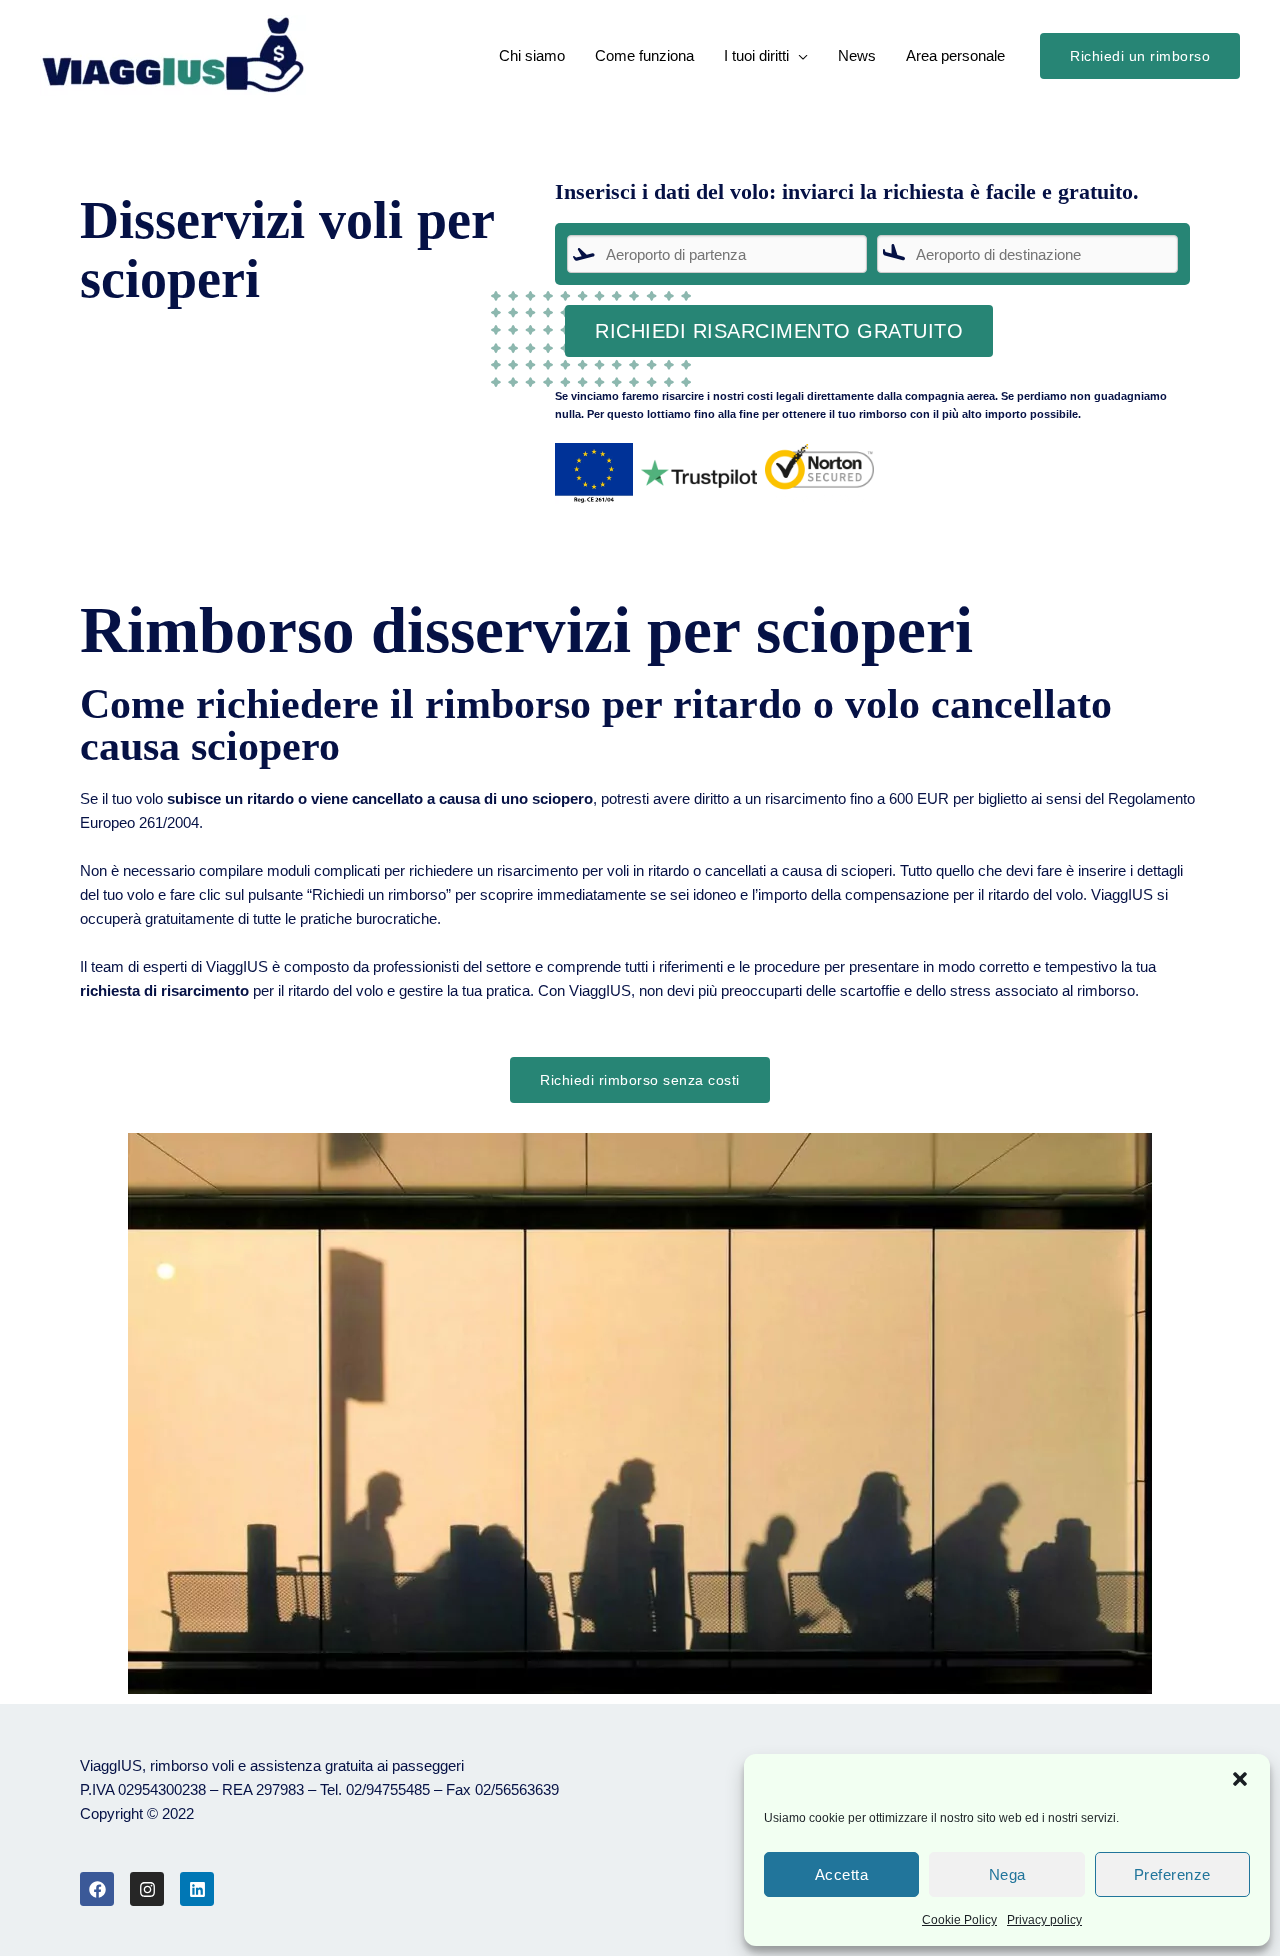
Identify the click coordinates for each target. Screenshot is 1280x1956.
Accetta (842, 1874)
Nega (1007, 1874)
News (857, 55)
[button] (1240, 1779)
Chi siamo (532, 55)
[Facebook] (97, 1889)
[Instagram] (147, 1889)
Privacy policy (1044, 1920)
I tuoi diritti (756, 55)
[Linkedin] (197, 1889)
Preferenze (1172, 1874)
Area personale (955, 55)
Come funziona (644, 55)
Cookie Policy (959, 1920)
